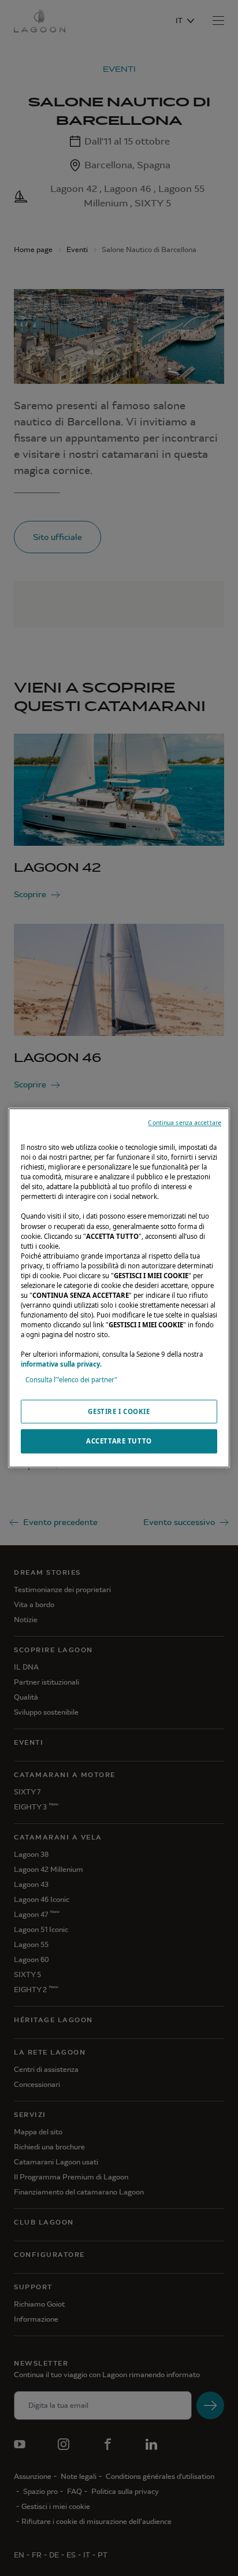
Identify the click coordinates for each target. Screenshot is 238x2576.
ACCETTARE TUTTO (119, 1441)
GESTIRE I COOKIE (119, 1411)
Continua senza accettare (185, 1123)
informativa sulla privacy (60, 1365)
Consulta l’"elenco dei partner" (71, 1380)
